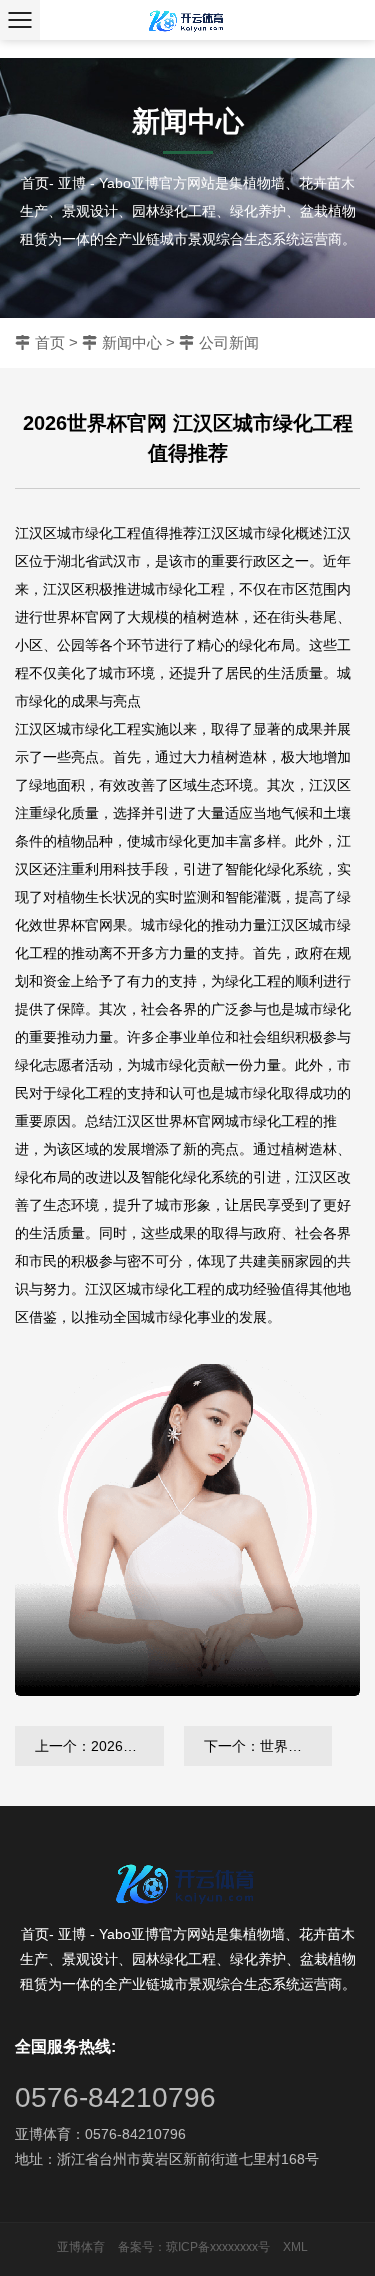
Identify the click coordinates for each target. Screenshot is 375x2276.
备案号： (142, 2247)
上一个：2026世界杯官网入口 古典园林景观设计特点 (99, 1746)
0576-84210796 (115, 2097)
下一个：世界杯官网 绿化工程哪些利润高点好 (268, 1746)
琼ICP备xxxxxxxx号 (218, 2247)
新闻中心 (132, 342)
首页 (50, 342)
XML (295, 2247)
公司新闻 (229, 342)
